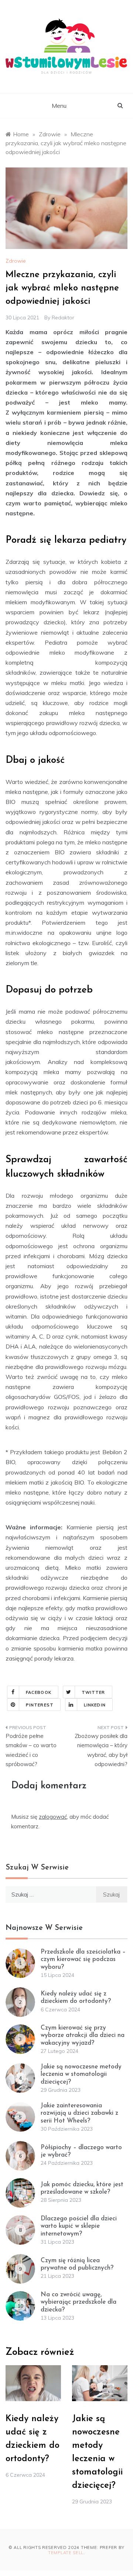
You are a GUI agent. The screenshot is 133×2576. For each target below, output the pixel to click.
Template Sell (66, 2553)
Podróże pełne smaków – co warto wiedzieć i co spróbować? (31, 1750)
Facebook (39, 1692)
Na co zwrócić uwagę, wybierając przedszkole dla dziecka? (79, 2302)
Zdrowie (16, 261)
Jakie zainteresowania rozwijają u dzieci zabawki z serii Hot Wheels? (79, 2113)
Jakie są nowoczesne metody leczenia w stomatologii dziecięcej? (81, 2074)
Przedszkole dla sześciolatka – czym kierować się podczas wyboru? (83, 1960)
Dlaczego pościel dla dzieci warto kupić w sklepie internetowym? (79, 2226)
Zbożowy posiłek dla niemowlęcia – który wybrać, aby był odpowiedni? (101, 1750)
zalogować (53, 1817)
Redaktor (63, 318)
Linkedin (95, 1705)
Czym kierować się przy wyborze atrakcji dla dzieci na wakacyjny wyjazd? (83, 2035)
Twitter (93, 1692)
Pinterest (40, 1705)
